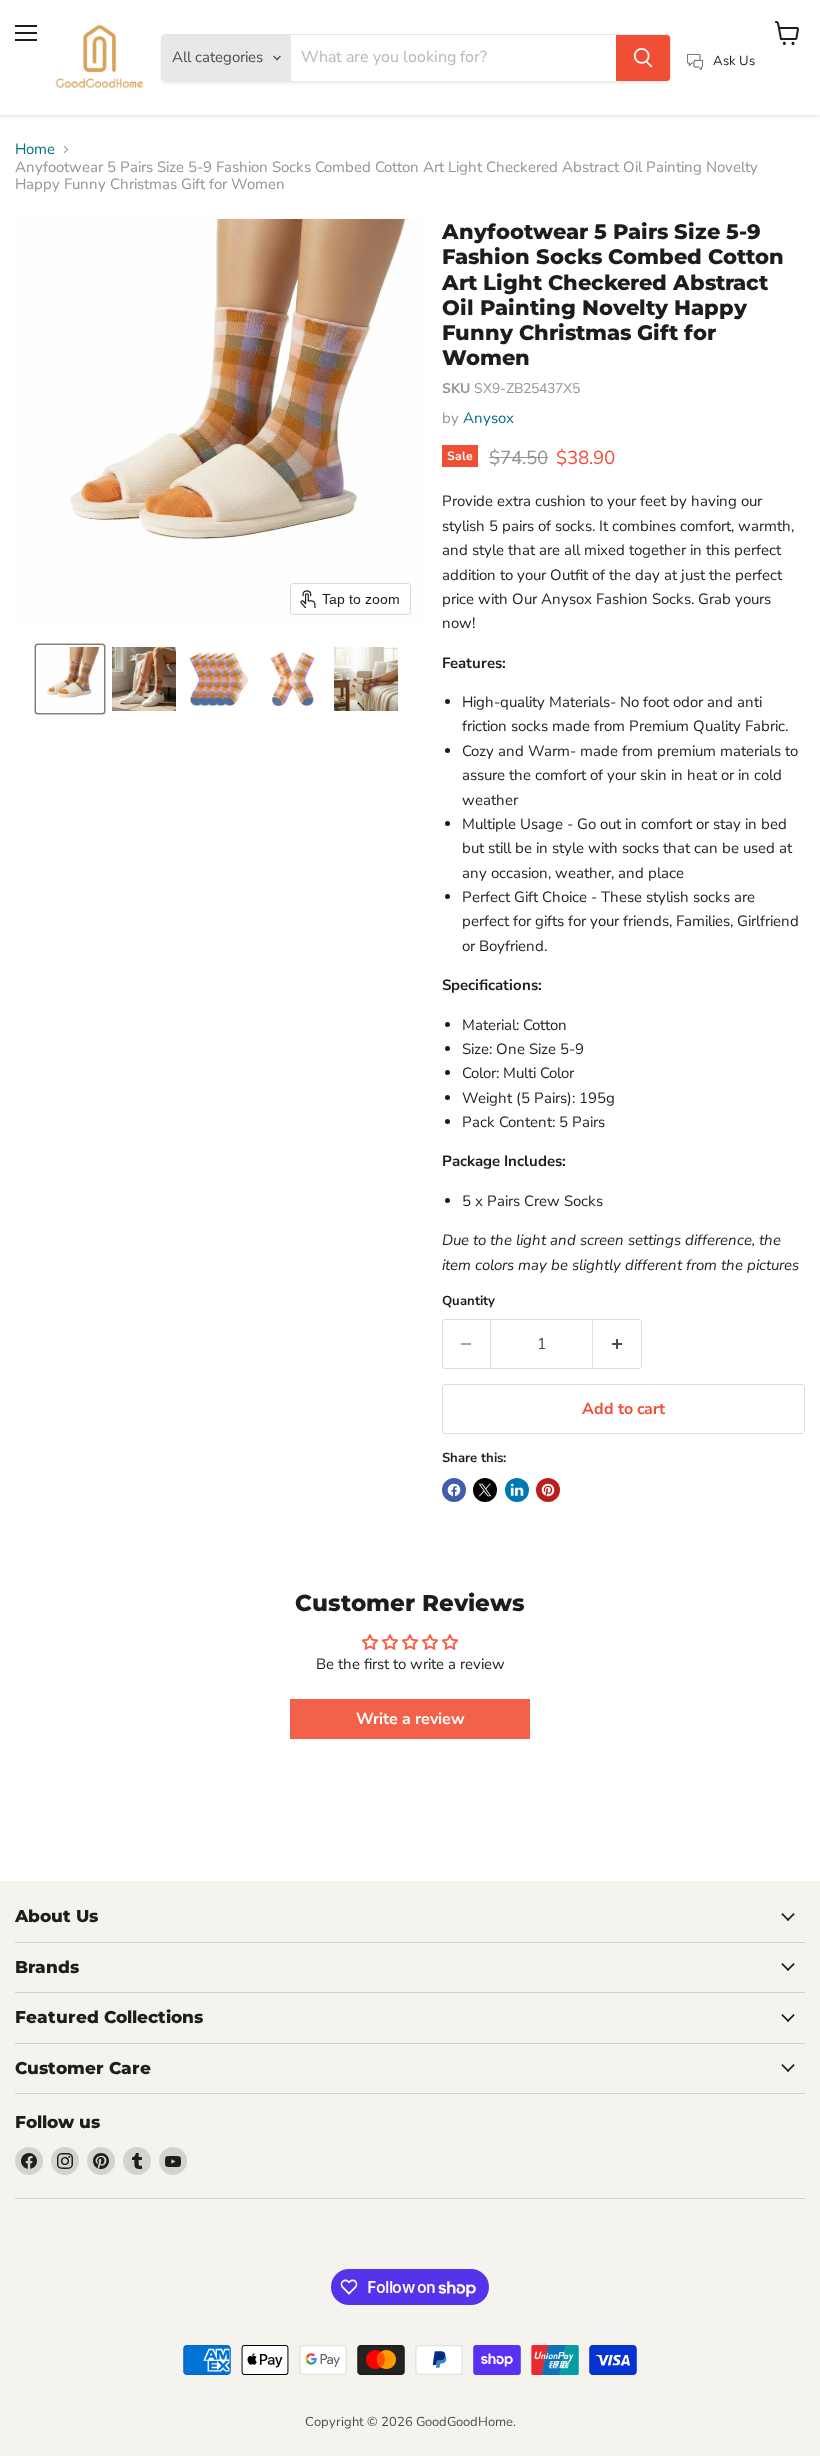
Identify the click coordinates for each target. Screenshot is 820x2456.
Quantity (468, 1301)
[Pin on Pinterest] (548, 1490)
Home (35, 149)
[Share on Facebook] (454, 1490)
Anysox (488, 418)
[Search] (643, 58)
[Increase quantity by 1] (617, 1344)
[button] (70, 679)
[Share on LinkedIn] (517, 1490)
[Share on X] (485, 1490)
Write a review (410, 1719)
